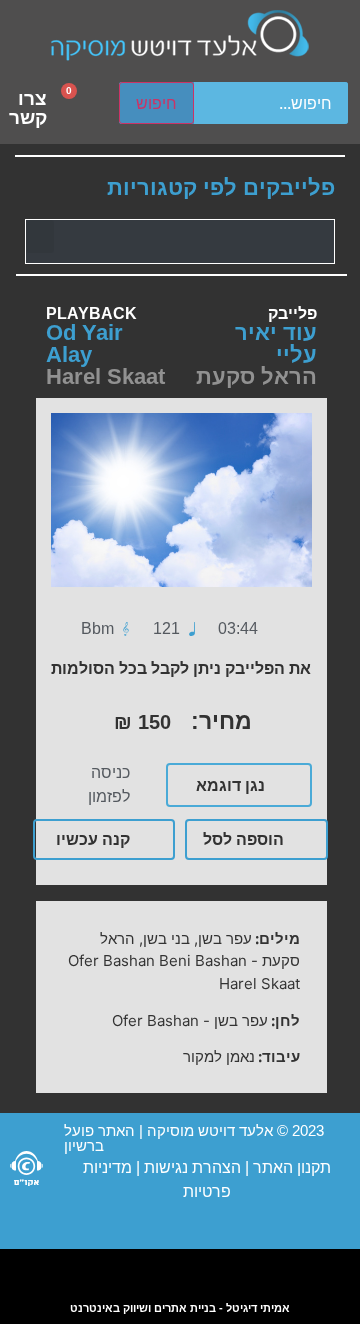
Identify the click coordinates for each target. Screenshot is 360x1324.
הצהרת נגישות (190, 1167)
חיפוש (156, 103)
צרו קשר (28, 108)
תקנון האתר (292, 1167)
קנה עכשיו (93, 839)
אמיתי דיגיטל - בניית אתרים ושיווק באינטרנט (180, 1308)
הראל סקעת (256, 376)
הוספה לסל (243, 839)
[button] (40, 236)
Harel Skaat (105, 376)
